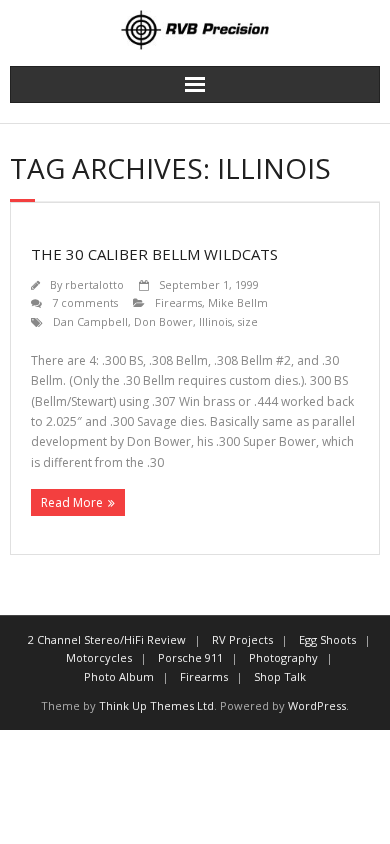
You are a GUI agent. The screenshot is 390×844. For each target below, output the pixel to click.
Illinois (215, 321)
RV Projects (242, 639)
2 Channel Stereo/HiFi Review (107, 639)
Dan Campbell (90, 321)
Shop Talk (280, 676)
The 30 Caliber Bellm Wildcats (154, 254)
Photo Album (119, 676)
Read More (72, 502)
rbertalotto (94, 284)
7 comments (85, 302)
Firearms (178, 302)
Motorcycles (99, 657)
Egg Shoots (327, 639)
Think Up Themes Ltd (156, 705)
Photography (283, 657)
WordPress (317, 705)
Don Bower (163, 321)
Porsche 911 (190, 657)
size (248, 321)
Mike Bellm (238, 302)
